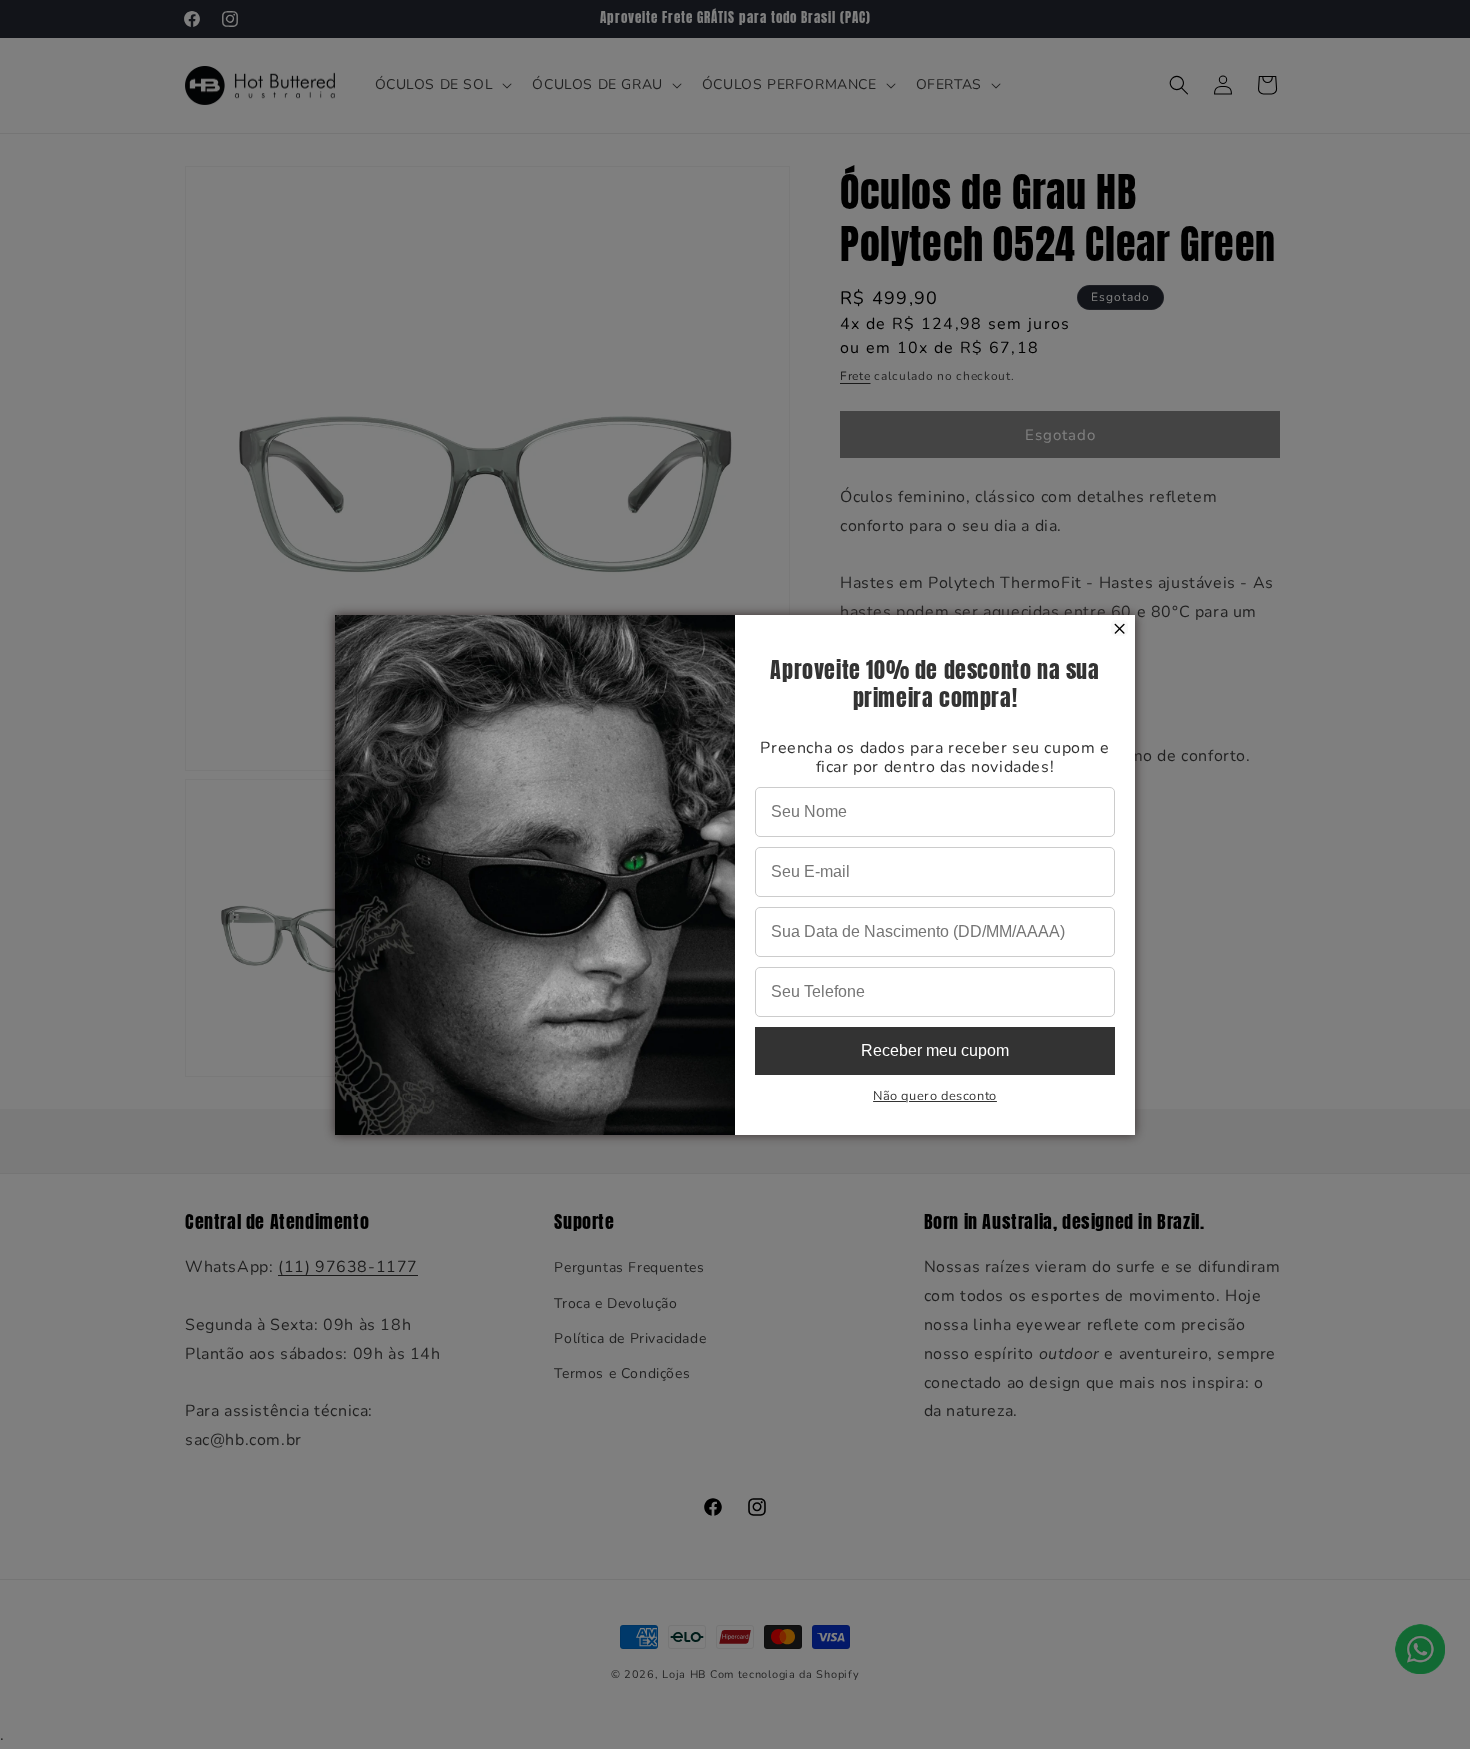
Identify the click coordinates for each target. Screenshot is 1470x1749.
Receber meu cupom (935, 1050)
